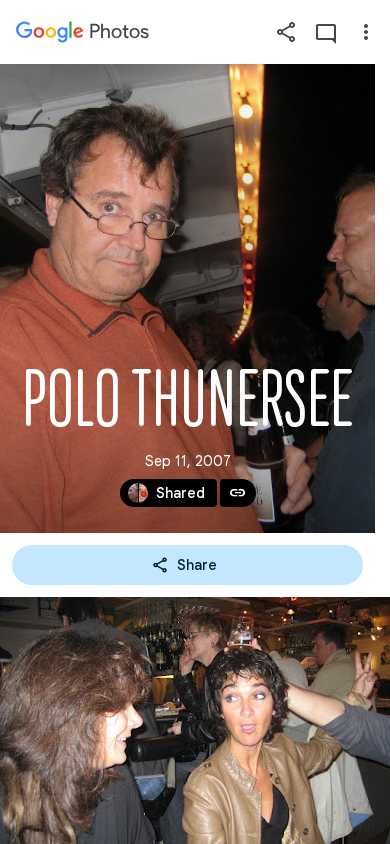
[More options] (366, 32)
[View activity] (326, 32)
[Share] (286, 32)
